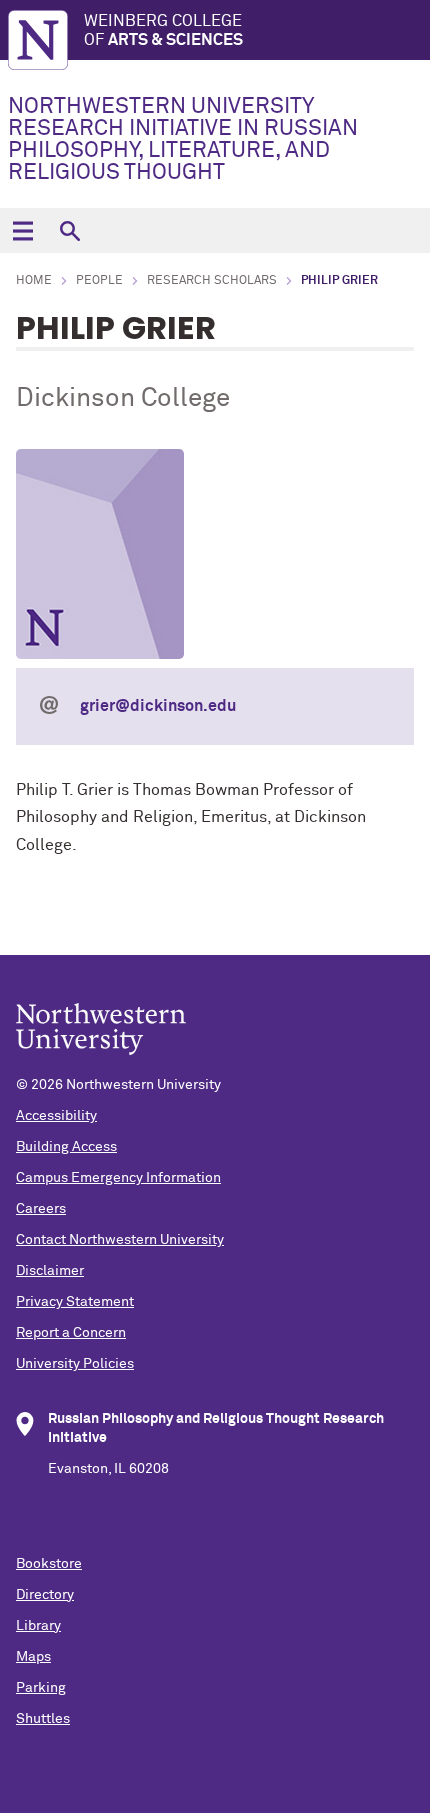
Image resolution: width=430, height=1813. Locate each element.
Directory (45, 1595)
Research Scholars (212, 281)
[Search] (69, 230)
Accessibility (56, 1116)
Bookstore (49, 1564)
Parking (41, 1688)
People (99, 281)
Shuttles (43, 1719)
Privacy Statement (75, 1302)
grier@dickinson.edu (158, 706)
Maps (33, 1657)
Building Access (66, 1147)
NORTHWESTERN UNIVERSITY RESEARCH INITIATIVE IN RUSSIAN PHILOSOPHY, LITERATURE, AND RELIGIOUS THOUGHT (183, 140)
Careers (41, 1209)
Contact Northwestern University (120, 1240)
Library (38, 1626)
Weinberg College (163, 30)
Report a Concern (71, 1333)
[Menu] (22, 230)
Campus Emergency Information (118, 1178)
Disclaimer (50, 1271)
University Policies (75, 1364)
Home (34, 281)
